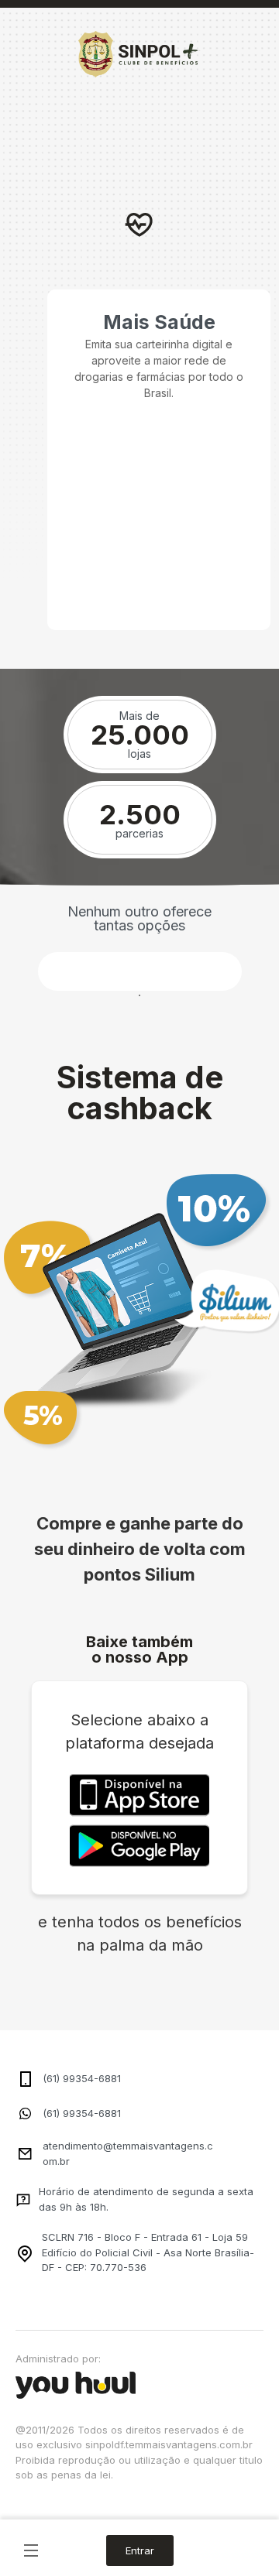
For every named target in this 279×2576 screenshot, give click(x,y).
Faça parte (140, 971)
